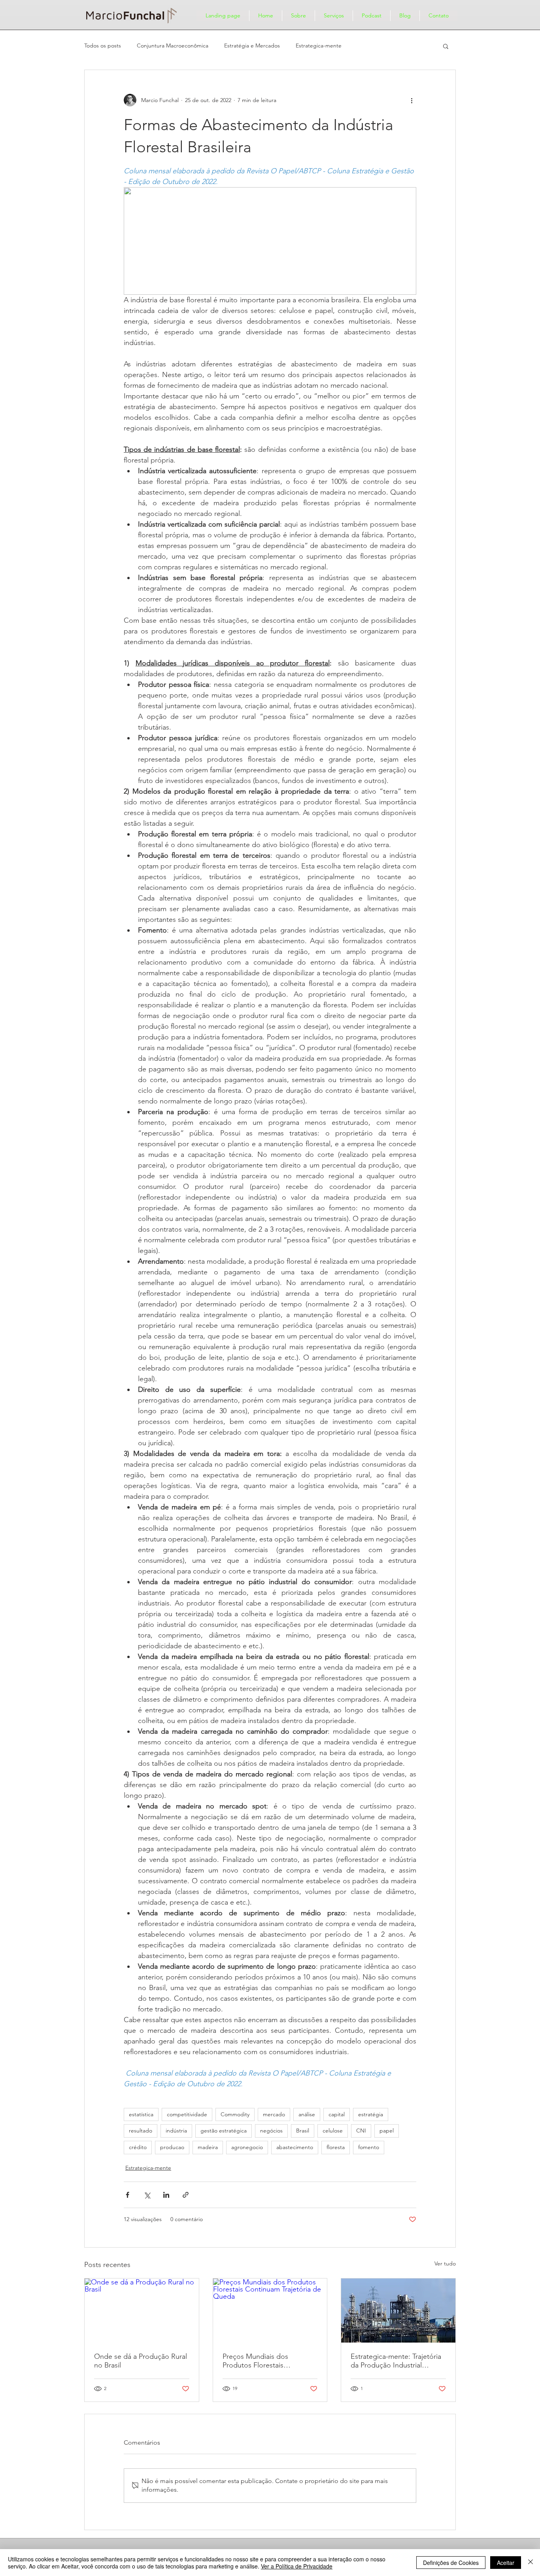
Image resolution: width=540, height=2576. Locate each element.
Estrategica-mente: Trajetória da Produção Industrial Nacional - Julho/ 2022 (396, 2361)
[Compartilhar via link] (186, 2195)
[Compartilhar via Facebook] (127, 2195)
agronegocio (247, 2147)
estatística (141, 2114)
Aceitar (506, 2563)
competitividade (187, 2114)
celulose (333, 2131)
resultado (141, 2131)
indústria (176, 2131)
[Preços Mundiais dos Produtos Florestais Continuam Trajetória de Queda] (270, 2311)
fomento (369, 2147)
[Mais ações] (412, 100)
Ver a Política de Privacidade (297, 2566)
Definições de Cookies (451, 2563)
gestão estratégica (224, 2131)
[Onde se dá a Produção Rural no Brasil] (142, 2311)
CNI (361, 2131)
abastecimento (295, 2147)
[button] (446, 46)
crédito (138, 2147)
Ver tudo (445, 2263)
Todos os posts (103, 45)
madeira (208, 2147)
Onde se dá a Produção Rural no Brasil (141, 2361)
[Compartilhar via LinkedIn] (166, 2195)
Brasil (303, 2131)
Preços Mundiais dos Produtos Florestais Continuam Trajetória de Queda (261, 2361)
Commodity (235, 2114)
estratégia (371, 2114)
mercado (274, 2114)
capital (337, 2114)
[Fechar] (531, 2563)
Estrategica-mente (319, 45)
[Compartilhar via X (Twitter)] (147, 2195)
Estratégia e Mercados (252, 45)
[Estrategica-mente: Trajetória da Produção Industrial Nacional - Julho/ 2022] (398, 2311)
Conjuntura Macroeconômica (173, 45)
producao (172, 2147)
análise (307, 2114)
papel (387, 2131)
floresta (336, 2147)
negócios (271, 2131)
